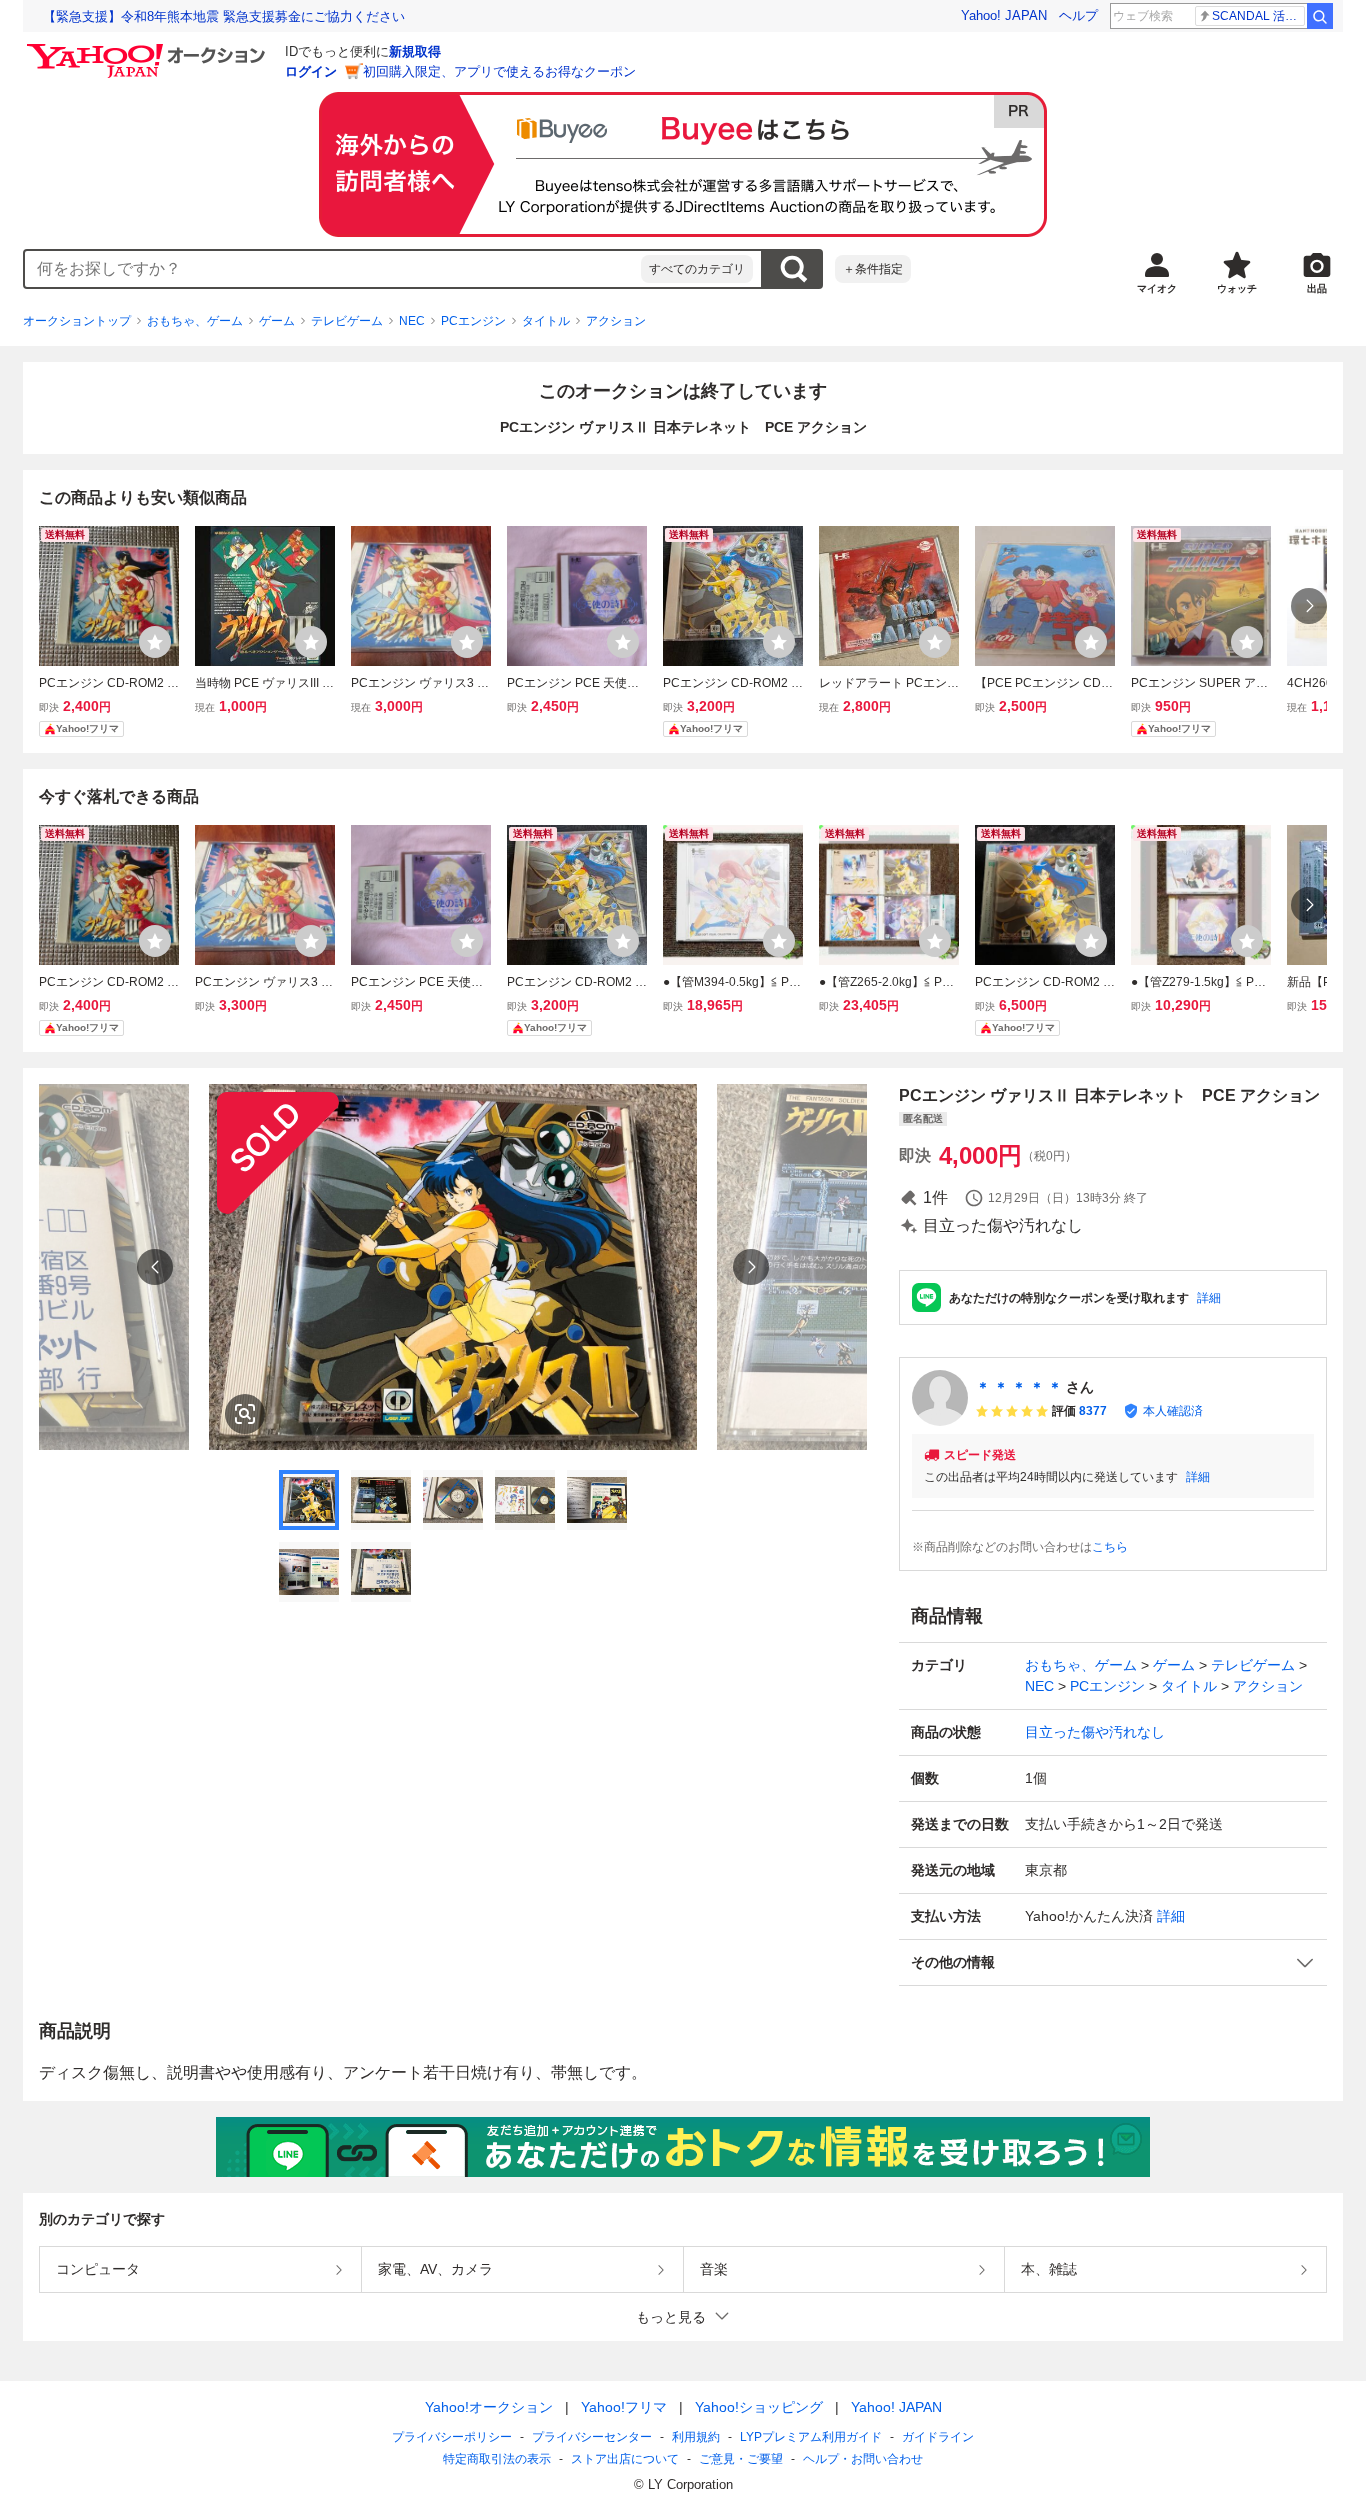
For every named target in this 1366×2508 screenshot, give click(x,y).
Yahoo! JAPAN (1004, 15)
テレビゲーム (347, 321)
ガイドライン (938, 2437)
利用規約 (696, 2437)
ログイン (311, 71)
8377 (1093, 1411)
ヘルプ (1078, 15)
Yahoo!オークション (489, 2407)
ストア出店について (625, 2459)
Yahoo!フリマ (624, 2407)
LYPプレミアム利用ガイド (811, 2437)
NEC (412, 321)
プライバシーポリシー (452, 2437)
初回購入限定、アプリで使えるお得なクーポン (499, 71)
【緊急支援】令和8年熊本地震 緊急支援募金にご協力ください (224, 16)
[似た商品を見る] (245, 1414)
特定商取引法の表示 (497, 2459)
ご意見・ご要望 (741, 2459)
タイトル (546, 321)
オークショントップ (77, 321)
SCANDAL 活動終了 (1258, 16)
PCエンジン (473, 321)
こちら (1110, 1547)
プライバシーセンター (592, 2437)
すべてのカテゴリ (697, 269)
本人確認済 (1173, 1411)
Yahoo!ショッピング (759, 2407)
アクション (616, 321)
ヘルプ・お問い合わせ (863, 2459)
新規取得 (415, 51)
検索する (793, 269)
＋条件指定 (873, 269)
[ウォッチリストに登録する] (155, 642)
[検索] (1320, 16)
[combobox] (333, 269)
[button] (1113, 1962)
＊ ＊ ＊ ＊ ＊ (1019, 1387)
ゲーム (277, 321)
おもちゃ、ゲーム (195, 321)
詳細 (1209, 1298)
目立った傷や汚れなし (1095, 1732)
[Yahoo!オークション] (149, 49)
